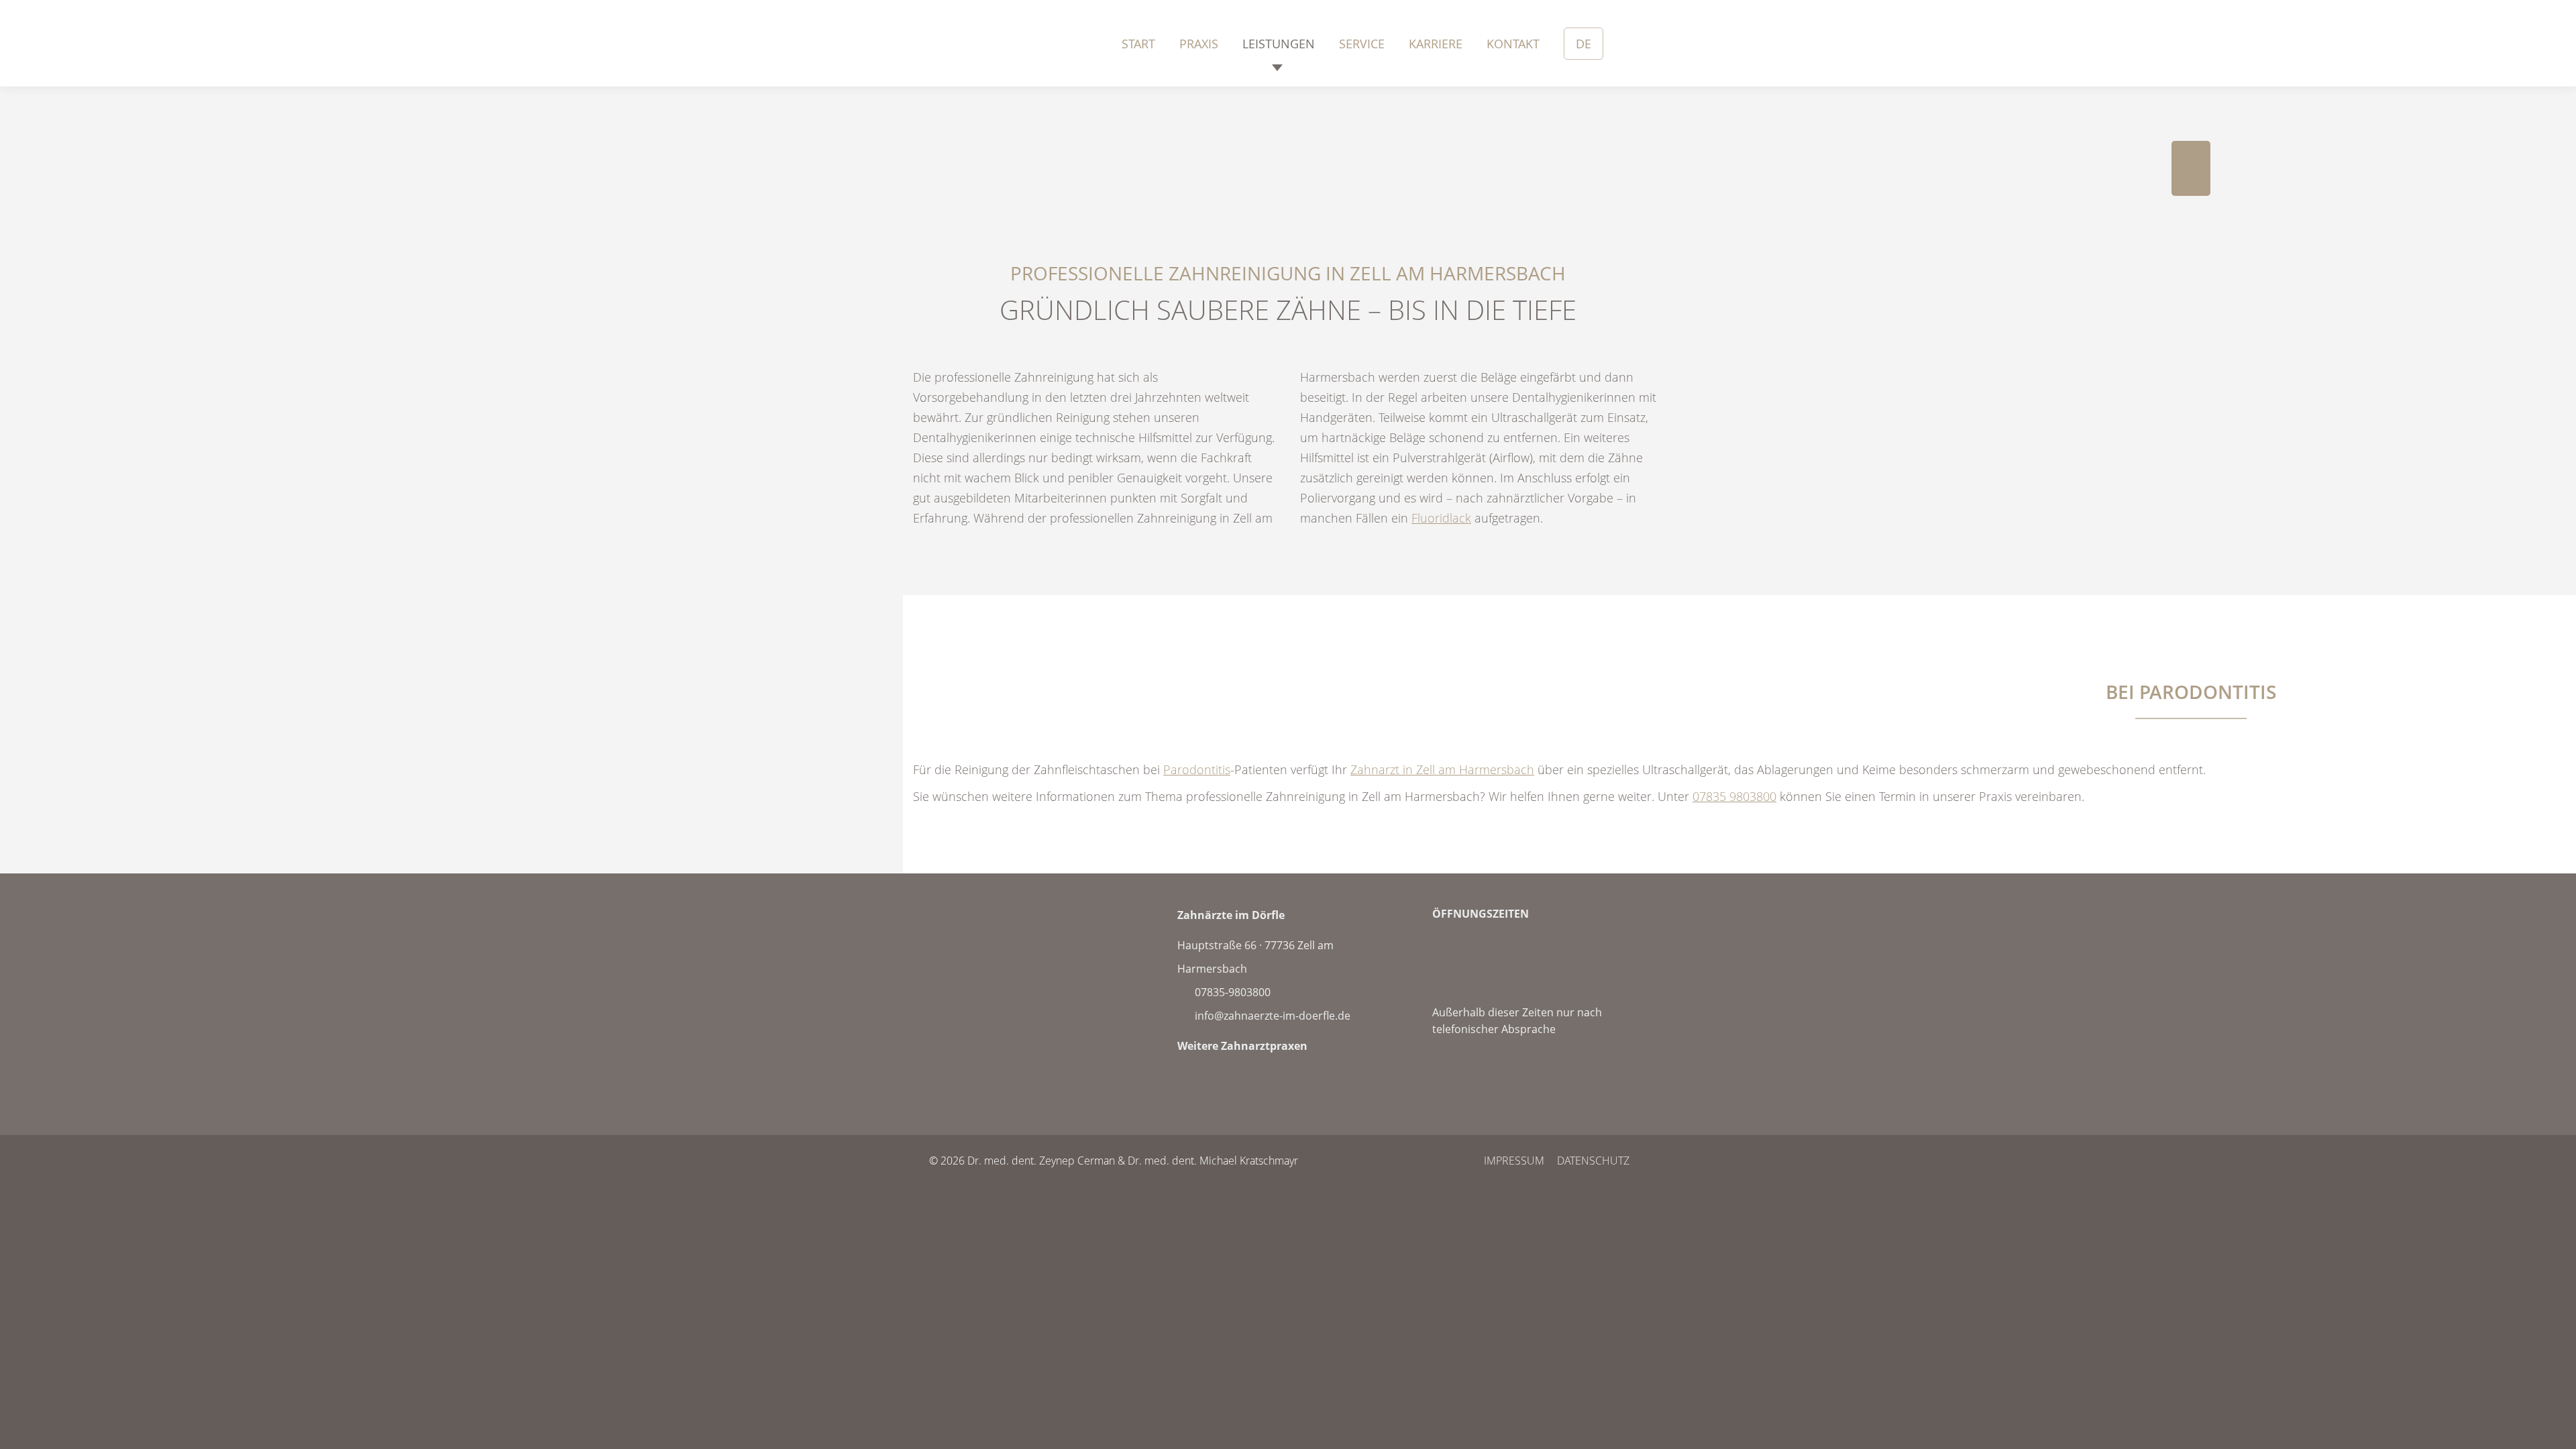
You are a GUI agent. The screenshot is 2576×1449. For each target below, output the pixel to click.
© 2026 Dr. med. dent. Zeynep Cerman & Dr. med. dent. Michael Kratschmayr (1114, 1161)
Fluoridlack (1441, 518)
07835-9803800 (1231, 992)
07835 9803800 (1734, 796)
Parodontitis (1197, 769)
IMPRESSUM (1514, 1161)
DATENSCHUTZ (1593, 1161)
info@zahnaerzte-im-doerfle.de (1271, 1016)
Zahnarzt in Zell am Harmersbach (1442, 769)
